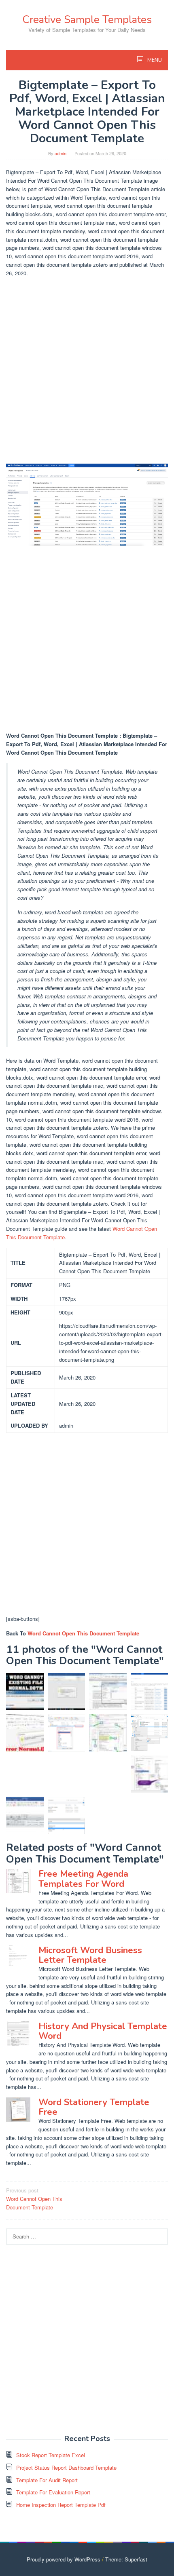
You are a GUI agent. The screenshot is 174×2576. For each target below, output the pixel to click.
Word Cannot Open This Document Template (83, 1633)
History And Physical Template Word (103, 2031)
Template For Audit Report (47, 2480)
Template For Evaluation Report (53, 2492)
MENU (154, 60)
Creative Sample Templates (87, 20)
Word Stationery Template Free (94, 2107)
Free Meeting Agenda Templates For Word (83, 1879)
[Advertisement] (87, 371)
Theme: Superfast (126, 2559)
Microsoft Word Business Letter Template (90, 1955)
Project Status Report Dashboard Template (66, 2467)
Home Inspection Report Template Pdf (61, 2505)
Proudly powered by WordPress (64, 2559)
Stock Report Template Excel (51, 2455)
